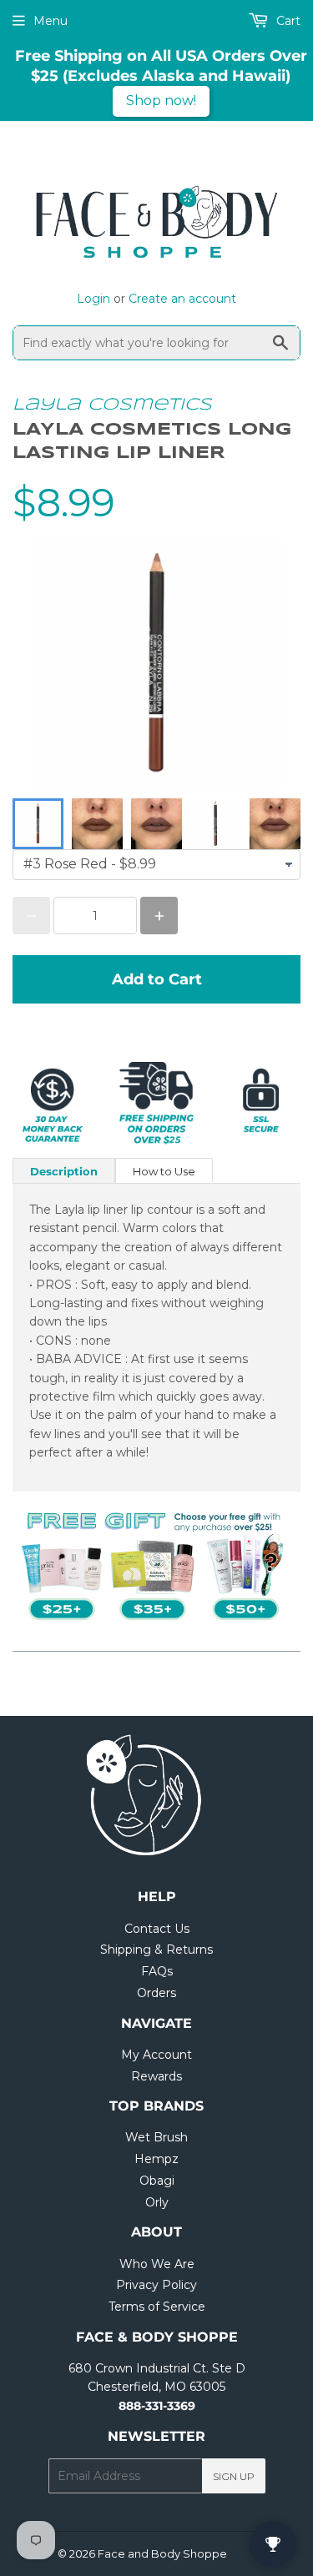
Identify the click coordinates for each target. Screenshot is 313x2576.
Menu (50, 21)
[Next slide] (277, 824)
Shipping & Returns (156, 1950)
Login (93, 299)
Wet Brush (156, 2137)
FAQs (157, 1971)
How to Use (164, 1171)
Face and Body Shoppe (162, 2553)
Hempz (156, 2159)
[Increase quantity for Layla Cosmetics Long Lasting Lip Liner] (159, 916)
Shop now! (161, 101)
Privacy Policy (156, 2285)
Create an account (182, 299)
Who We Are (157, 2264)
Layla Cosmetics (112, 405)
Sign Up (234, 2476)
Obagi (157, 2181)
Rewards (156, 2076)
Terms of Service (157, 2307)
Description (64, 1171)
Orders (156, 1993)
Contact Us (157, 1929)
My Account (156, 2055)
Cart (287, 21)
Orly (157, 2202)
